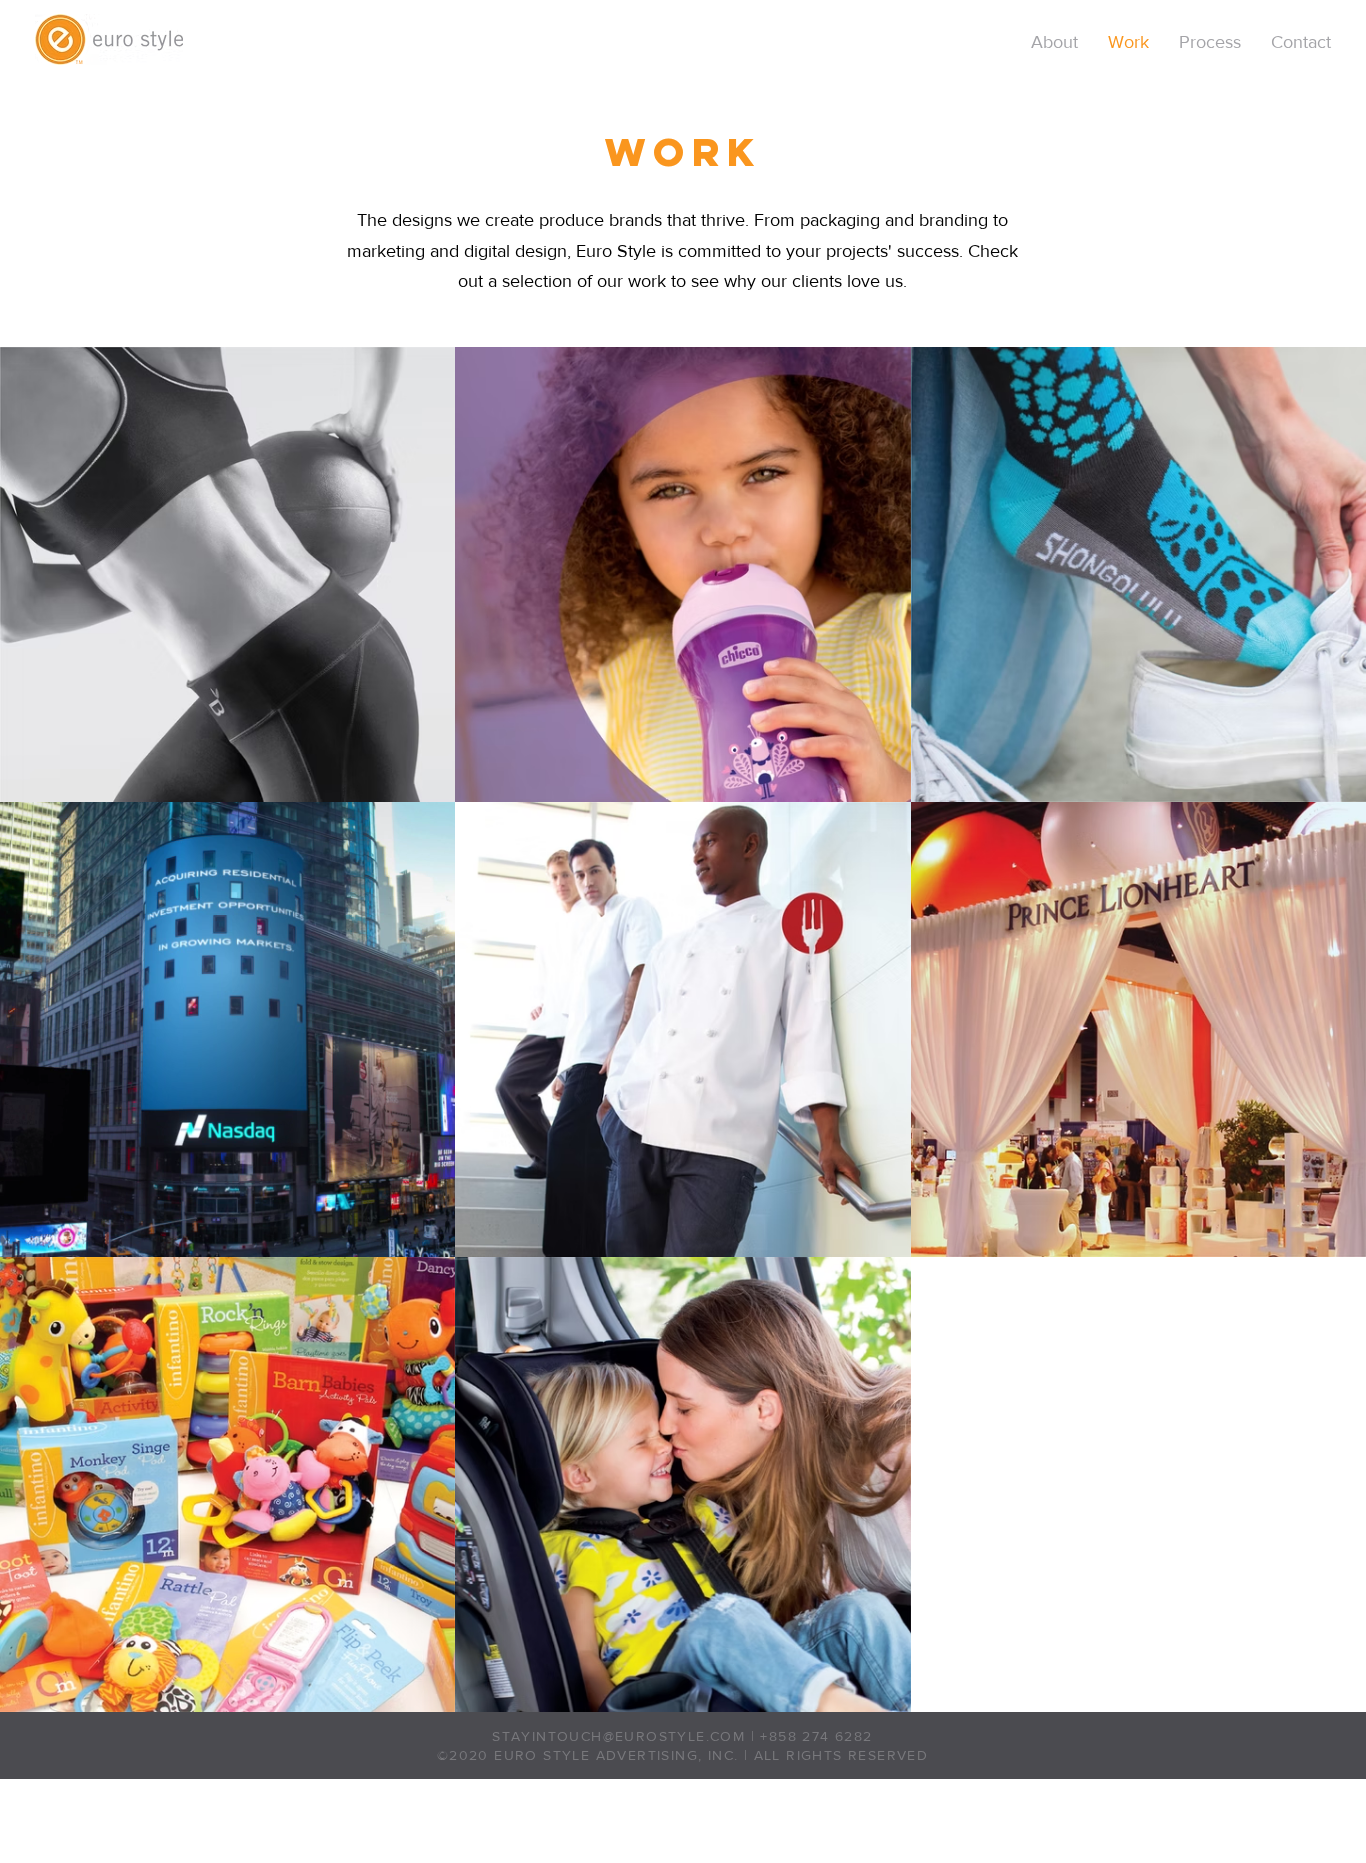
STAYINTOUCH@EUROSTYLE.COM (618, 1736)
